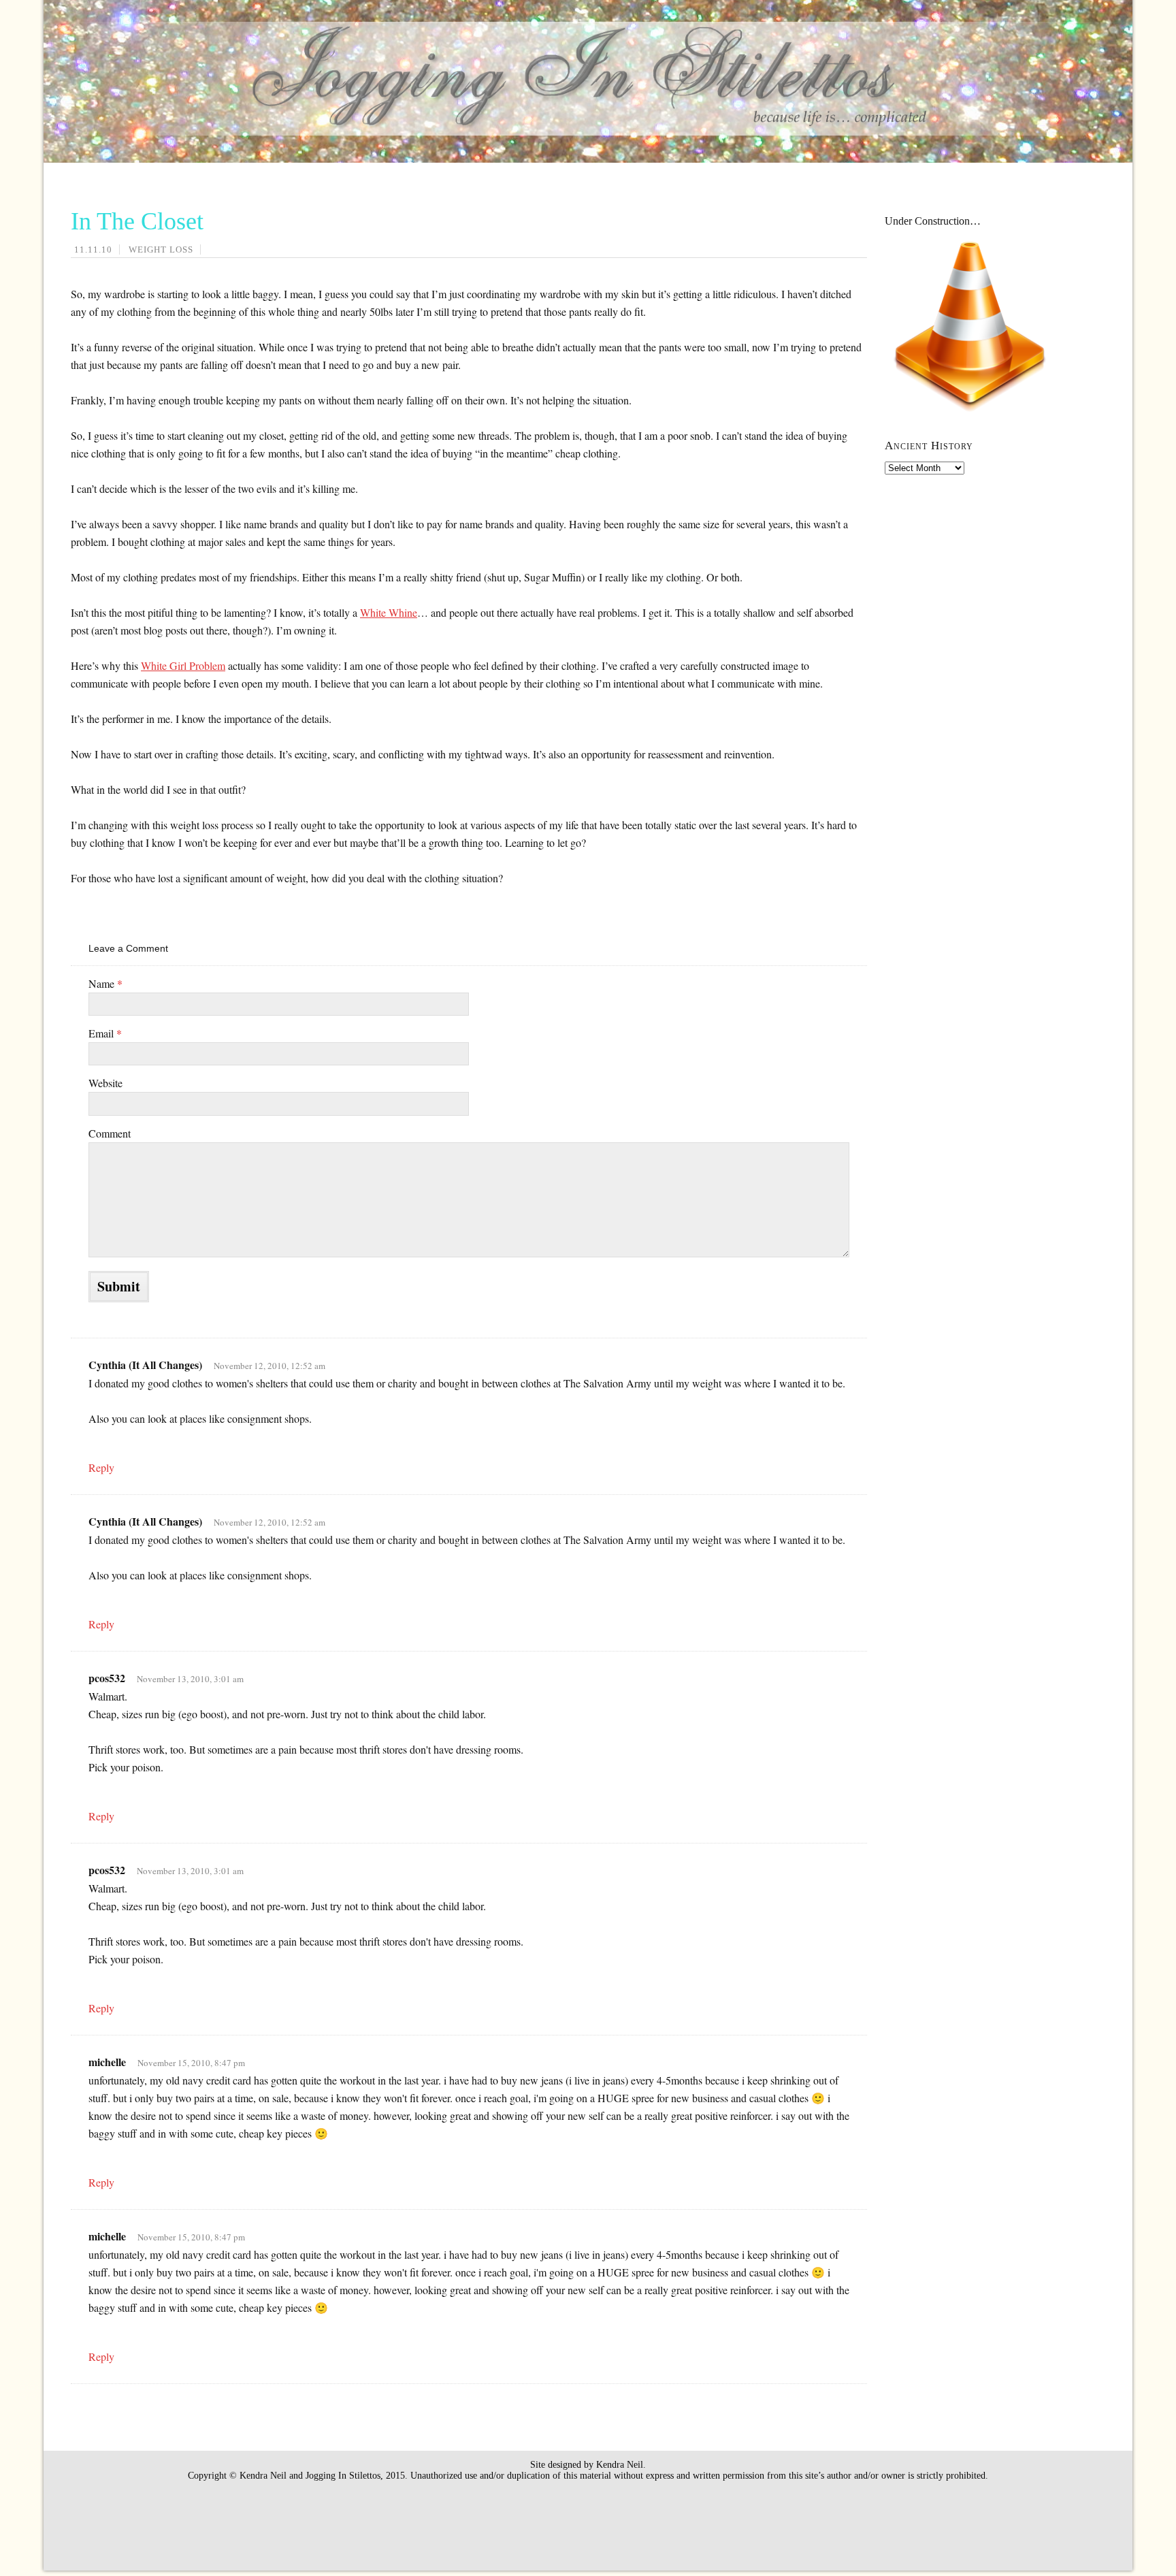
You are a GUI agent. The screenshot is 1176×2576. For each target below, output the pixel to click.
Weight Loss (161, 249)
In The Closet (137, 221)
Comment (110, 1133)
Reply (101, 1467)
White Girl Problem (183, 665)
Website (105, 1083)
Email (105, 1033)
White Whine (389, 612)
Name (105, 983)
